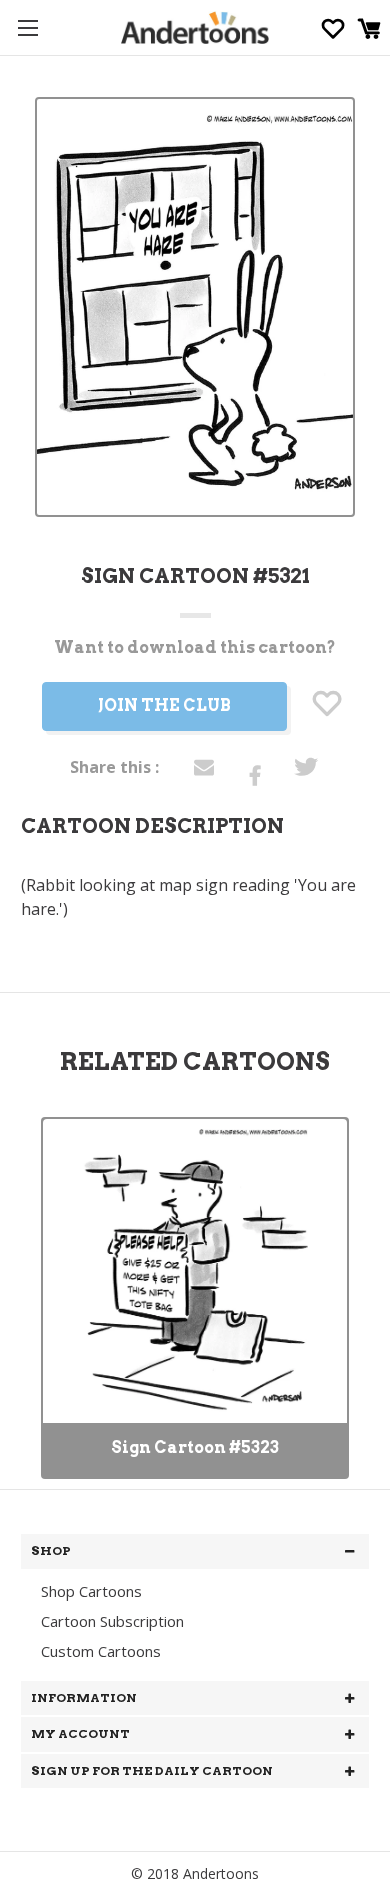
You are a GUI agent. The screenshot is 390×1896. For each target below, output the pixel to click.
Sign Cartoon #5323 (195, 1447)
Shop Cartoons (91, 1591)
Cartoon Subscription (112, 1621)
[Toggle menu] (27, 27)
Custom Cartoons (101, 1651)
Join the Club (164, 705)
